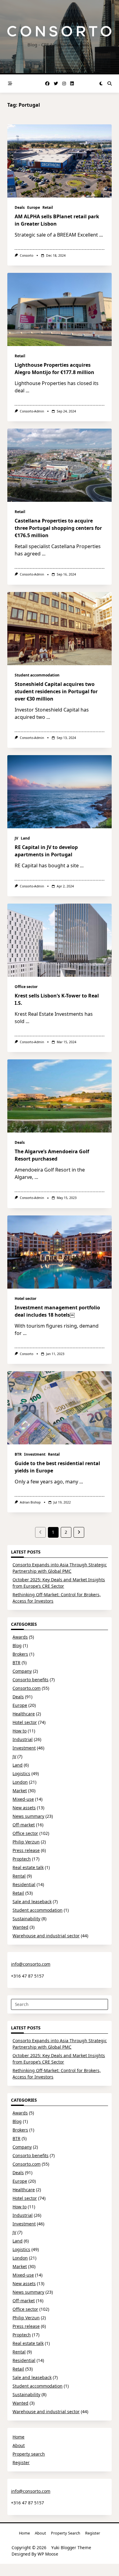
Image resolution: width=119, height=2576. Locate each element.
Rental (54, 1454)
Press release (26, 1850)
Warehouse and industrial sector (46, 1936)
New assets (24, 1808)
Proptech (22, 1859)
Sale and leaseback (32, 1902)
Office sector (26, 987)
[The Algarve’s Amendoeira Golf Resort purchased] (60, 1096)
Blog (17, 1645)
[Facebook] (47, 84)
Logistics (21, 1773)
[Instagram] (64, 84)
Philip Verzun (26, 1842)
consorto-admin (32, 411)
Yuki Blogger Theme (71, 2547)
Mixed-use (23, 1799)
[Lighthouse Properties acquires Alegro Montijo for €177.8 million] (60, 309)
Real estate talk (28, 1867)
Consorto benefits (31, 1680)
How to (20, 1731)
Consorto (27, 255)
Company (22, 1671)
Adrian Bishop (30, 1502)
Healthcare (24, 1714)
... (101, 235)
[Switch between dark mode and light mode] (101, 84)
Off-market (24, 1825)
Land (25, 838)
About (19, 2445)
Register (21, 2462)
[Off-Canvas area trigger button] (10, 84)
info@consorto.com (31, 1964)
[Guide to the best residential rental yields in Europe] (60, 1408)
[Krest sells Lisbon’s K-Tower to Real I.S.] (60, 940)
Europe (34, 207)
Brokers (20, 1654)
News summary (28, 1816)
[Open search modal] (110, 84)
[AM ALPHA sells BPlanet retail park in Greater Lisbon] (60, 161)
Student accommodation (37, 675)
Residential (24, 1884)
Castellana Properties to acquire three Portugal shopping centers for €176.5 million (58, 528)
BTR (18, 1454)
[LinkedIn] (72, 84)
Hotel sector (25, 1299)
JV (16, 838)
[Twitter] (56, 84)
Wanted (20, 1927)
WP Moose (48, 2554)
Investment (35, 1454)
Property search (29, 2454)
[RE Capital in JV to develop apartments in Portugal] (60, 792)
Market (20, 1791)
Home (18, 2437)
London (20, 1782)
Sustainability (26, 1919)
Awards (20, 1637)
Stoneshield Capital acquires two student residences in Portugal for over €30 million (56, 691)
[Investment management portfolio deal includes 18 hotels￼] (60, 1252)
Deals (20, 207)
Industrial (23, 1739)
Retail (48, 207)
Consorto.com (27, 1688)
